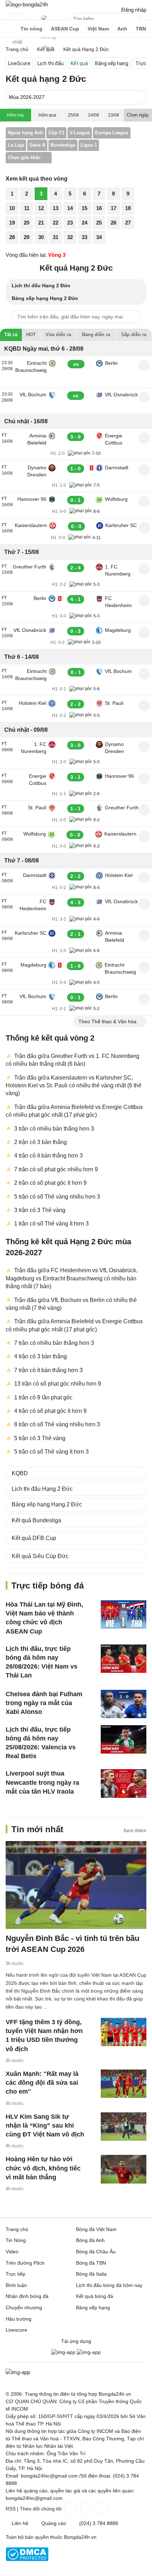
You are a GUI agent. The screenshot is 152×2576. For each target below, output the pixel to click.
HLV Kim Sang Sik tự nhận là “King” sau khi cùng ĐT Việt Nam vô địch (45, 2125)
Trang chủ (17, 2229)
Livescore (16, 2330)
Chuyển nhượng (24, 2308)
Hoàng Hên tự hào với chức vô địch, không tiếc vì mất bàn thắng (43, 2168)
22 (55, 223)
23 (70, 223)
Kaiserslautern (31, 525)
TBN (141, 29)
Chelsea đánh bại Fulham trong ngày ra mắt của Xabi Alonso (44, 1703)
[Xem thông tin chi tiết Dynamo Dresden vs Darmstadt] (144, 470)
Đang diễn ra (96, 335)
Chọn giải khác (24, 157)
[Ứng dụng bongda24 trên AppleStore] (89, 2352)
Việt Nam (98, 29)
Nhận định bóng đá (27, 2296)
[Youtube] (101, 2508)
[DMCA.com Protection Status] (27, 2559)
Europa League (112, 133)
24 (84, 223)
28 (12, 237)
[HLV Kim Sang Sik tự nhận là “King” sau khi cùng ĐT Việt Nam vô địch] (124, 2126)
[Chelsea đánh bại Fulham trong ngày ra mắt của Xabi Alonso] (124, 1704)
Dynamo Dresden (37, 471)
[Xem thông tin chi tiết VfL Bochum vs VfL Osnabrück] (144, 397)
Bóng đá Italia (91, 2274)
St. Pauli (114, 703)
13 (55, 208)
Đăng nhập (134, 10)
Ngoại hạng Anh (25, 133)
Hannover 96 (32, 499)
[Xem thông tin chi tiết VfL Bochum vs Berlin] (144, 999)
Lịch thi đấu (51, 63)
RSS (11, 2509)
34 (99, 237)
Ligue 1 (89, 145)
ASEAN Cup (65, 29)
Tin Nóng (16, 2240)
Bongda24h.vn (80, 2537)
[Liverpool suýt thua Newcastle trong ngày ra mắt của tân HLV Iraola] (124, 1783)
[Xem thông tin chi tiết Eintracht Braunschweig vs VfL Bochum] (144, 674)
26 (113, 223)
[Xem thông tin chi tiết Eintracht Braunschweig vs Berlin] (144, 366)
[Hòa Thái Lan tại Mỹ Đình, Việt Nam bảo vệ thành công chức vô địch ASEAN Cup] (124, 1614)
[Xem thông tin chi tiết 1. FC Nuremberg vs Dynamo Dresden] (144, 747)
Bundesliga (63, 145)
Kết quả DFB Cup (34, 1538)
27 (128, 223)
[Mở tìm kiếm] (136, 20)
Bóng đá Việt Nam (96, 2229)
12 (41, 208)
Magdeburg (118, 630)
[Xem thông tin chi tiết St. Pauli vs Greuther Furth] (144, 810)
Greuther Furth (30, 567)
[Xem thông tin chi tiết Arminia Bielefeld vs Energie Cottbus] (144, 438)
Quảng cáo (54, 2523)
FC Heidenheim (118, 602)
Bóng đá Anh (90, 2240)
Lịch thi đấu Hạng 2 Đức (41, 285)
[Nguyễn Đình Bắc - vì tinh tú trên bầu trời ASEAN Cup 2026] (76, 1885)
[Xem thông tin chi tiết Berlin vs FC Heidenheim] (144, 601)
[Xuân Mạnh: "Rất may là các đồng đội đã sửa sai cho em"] (124, 2084)
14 (70, 208)
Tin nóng (31, 29)
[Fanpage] (70, 2508)
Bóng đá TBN (91, 2263)
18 (128, 208)
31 (55, 237)
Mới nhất (17, 19)
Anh (122, 29)
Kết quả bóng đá (95, 2296)
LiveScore (19, 63)
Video (12, 2252)
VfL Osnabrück (121, 395)
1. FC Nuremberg (118, 570)
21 (41, 223)
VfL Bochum (33, 395)
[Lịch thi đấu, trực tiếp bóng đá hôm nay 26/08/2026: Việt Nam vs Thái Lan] (124, 1658)
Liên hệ (20, 2523)
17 (113, 208)
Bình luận (16, 2285)
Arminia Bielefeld (37, 439)
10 (12, 208)
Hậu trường (19, 2319)
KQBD (20, 1473)
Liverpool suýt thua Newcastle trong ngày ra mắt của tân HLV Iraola (42, 1782)
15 (84, 208)
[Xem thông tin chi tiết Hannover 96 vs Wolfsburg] (144, 502)
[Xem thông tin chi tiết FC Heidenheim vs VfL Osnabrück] (144, 904)
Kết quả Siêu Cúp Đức (40, 1556)
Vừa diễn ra (58, 335)
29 (27, 237)
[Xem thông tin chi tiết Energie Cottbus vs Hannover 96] (144, 779)
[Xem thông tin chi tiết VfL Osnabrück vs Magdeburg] (144, 633)
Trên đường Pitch (48, 23)
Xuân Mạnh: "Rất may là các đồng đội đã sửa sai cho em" (42, 2083)
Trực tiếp (16, 2274)
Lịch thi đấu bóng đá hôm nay (109, 2285)
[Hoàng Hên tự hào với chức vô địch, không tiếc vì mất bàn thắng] (124, 2169)
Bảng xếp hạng (112, 63)
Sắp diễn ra (134, 335)
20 (27, 223)
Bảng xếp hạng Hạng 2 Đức (45, 298)
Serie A (37, 145)
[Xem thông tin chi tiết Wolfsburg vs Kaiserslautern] (144, 836)
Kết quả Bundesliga (36, 1520)
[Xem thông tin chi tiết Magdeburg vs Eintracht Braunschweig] (144, 967)
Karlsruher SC (121, 525)
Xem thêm (135, 1830)
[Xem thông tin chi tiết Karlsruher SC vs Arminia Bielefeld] (144, 935)
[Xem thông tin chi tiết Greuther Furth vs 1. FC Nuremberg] (144, 569)
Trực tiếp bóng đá (48, 1586)
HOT (31, 335)
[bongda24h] (9, 29)
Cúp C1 (56, 133)
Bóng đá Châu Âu (96, 2252)
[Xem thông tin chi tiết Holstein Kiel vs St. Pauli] (144, 706)
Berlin (111, 363)
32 (70, 237)
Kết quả (79, 63)
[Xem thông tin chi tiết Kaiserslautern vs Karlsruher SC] (144, 528)
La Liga (16, 145)
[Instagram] (86, 2508)
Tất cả (11, 335)
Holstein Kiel (33, 703)
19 (12, 223)
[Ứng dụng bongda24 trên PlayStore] (63, 2352)
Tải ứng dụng (76, 2341)
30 (41, 237)
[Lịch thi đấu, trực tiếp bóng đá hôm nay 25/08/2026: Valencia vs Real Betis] (124, 1739)
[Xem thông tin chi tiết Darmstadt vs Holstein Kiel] (144, 878)
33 (84, 237)
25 (99, 223)
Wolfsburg (116, 499)
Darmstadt (112, 468)
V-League (80, 133)
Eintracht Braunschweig (31, 367)
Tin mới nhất (37, 1829)
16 (99, 208)
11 (27, 208)
